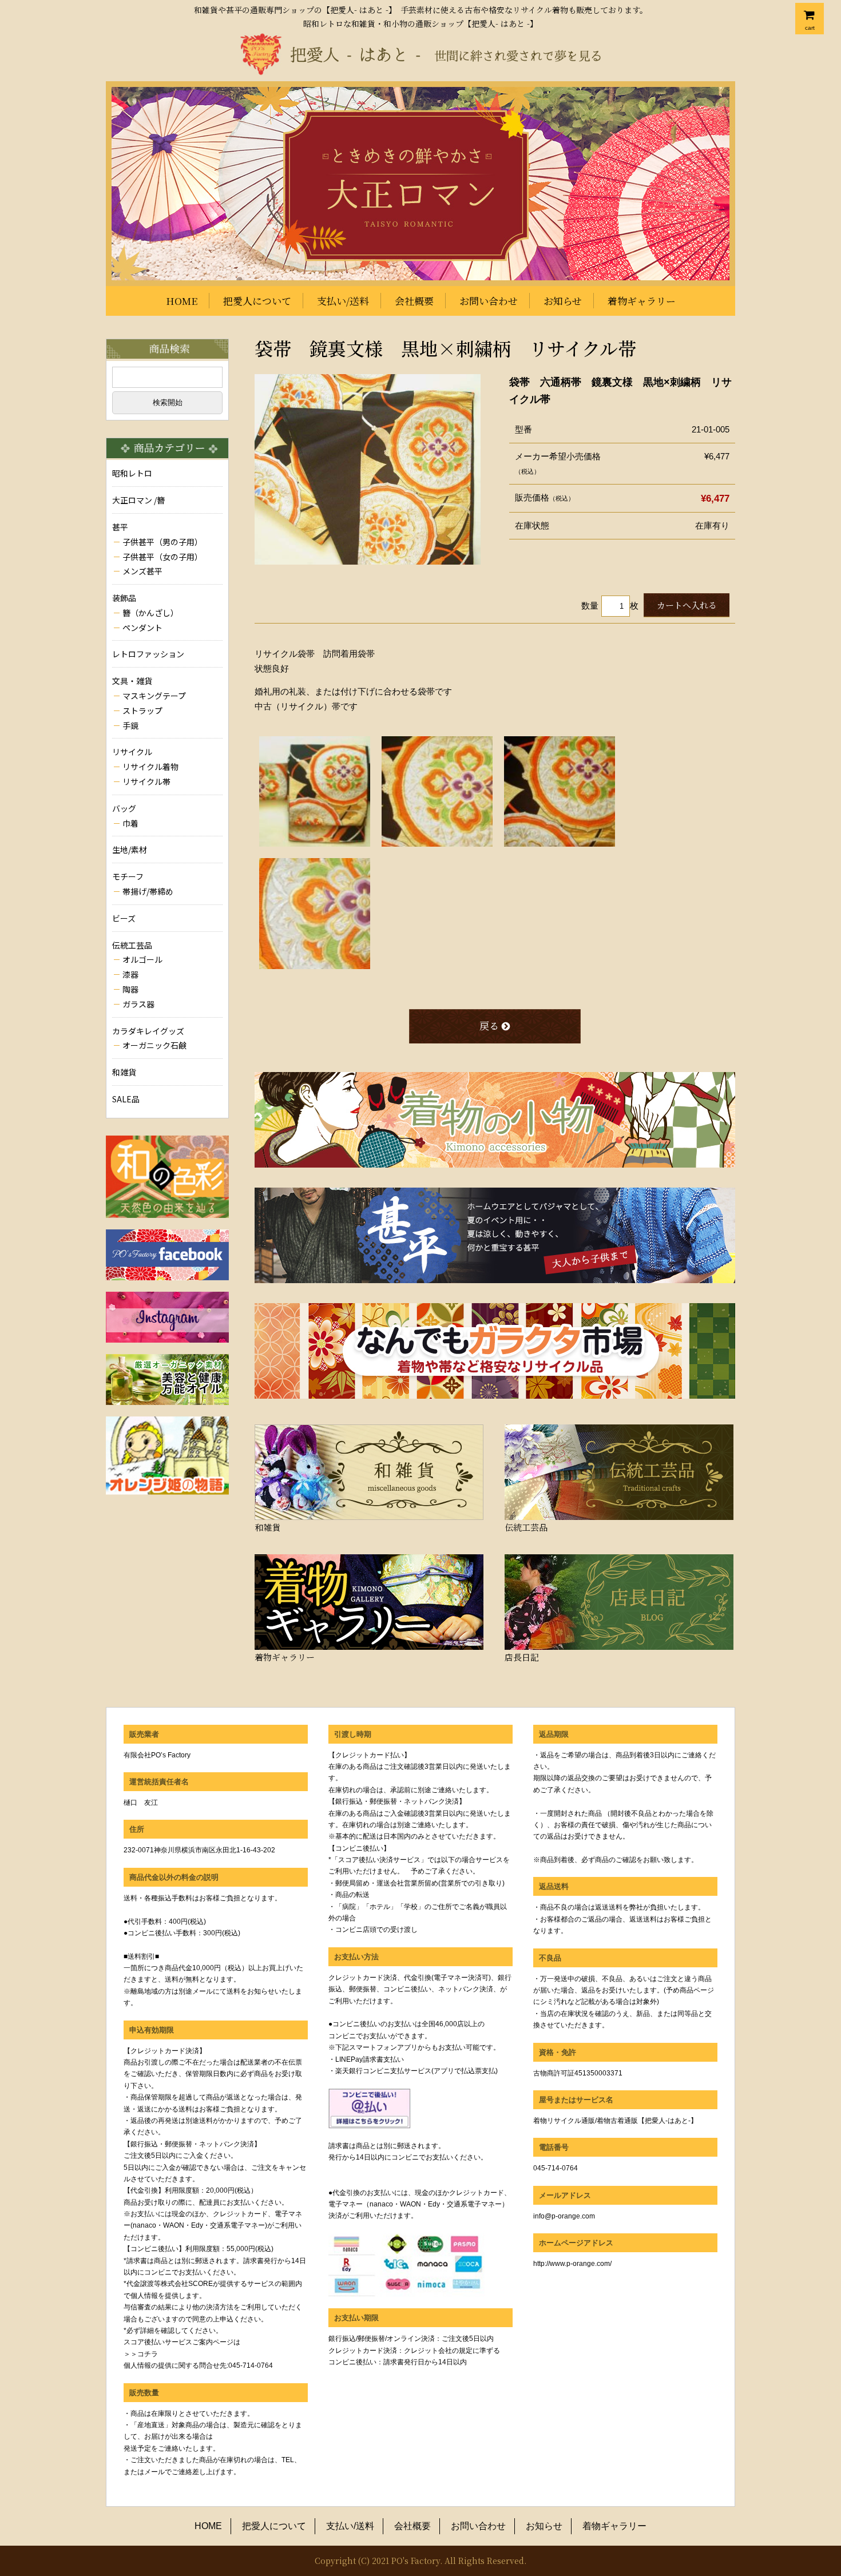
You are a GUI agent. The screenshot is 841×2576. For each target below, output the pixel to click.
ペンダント (142, 628)
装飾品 (124, 598)
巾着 (130, 823)
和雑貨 (124, 1072)
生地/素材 (130, 850)
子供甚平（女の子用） (162, 557)
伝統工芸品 (132, 945)
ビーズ (124, 918)
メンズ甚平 (142, 571)
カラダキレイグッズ (148, 1031)
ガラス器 (138, 1004)
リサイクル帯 (146, 781)
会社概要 (414, 301)
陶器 (130, 989)
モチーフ (128, 876)
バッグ (124, 808)
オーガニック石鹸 (154, 1045)
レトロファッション (148, 654)
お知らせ (563, 301)
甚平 (120, 527)
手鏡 (130, 725)
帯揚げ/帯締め (148, 891)
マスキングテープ (154, 696)
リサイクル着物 (150, 767)
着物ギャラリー (642, 301)
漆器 (130, 974)
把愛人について (257, 301)
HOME (182, 301)
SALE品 (126, 1099)
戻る (489, 1025)
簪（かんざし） (150, 613)
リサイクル (132, 752)
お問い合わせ (489, 301)
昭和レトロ (132, 473)
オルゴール (142, 959)
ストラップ (142, 711)
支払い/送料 (343, 301)
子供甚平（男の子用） (162, 542)
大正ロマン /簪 (138, 500)
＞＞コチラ (141, 2354)
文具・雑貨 (132, 681)
